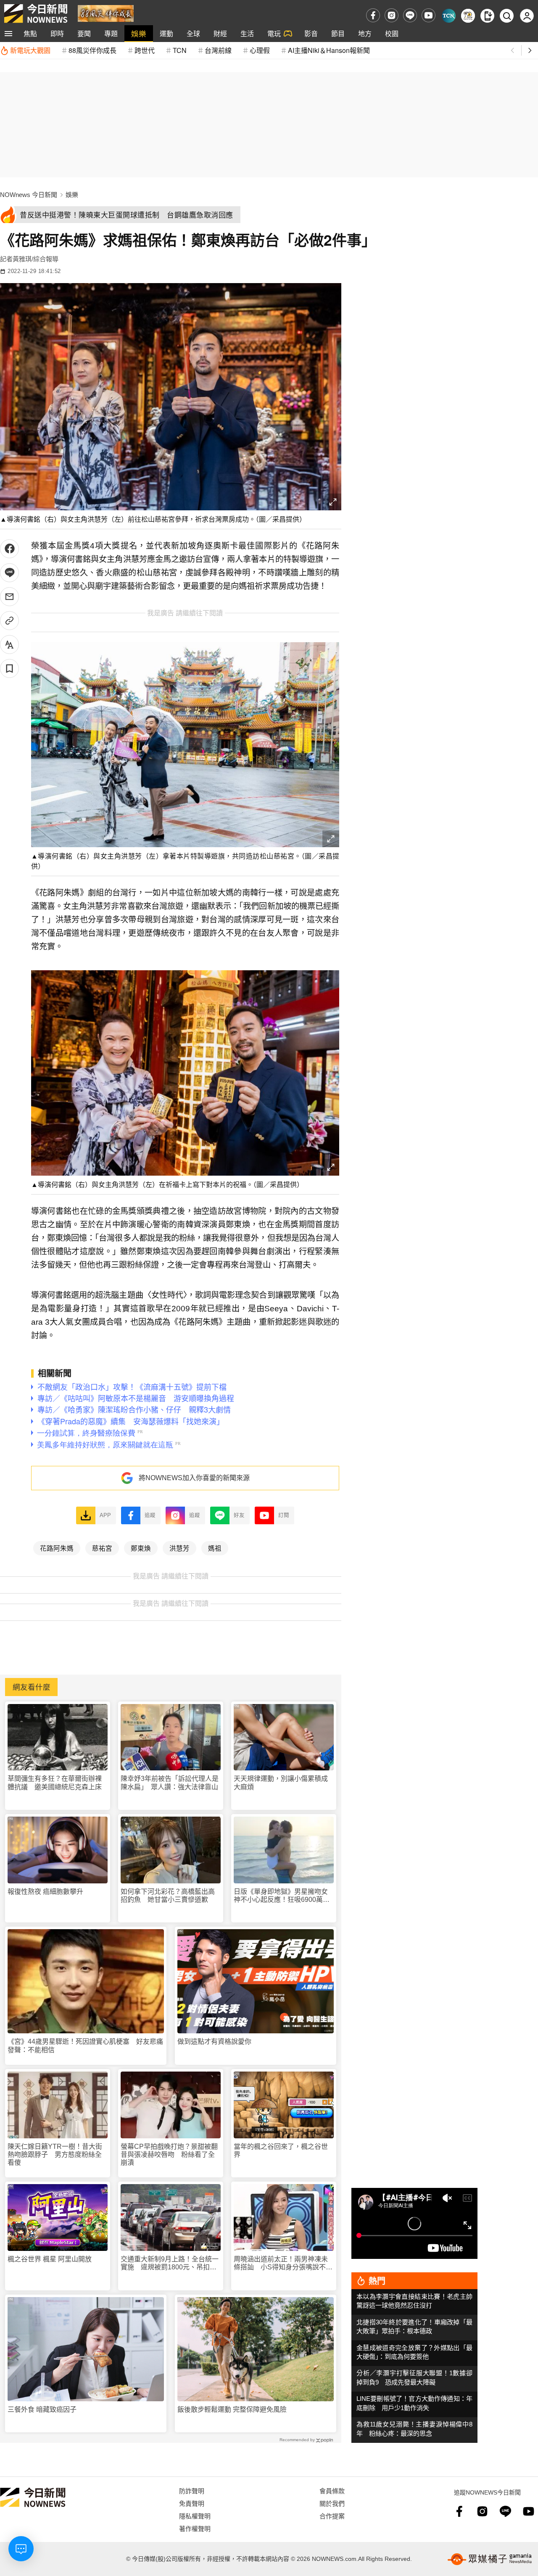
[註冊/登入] (527, 16)
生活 (247, 33)
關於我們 (332, 2503)
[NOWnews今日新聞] (36, 13)
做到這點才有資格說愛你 (214, 2042)
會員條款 (332, 2491)
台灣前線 (218, 50)
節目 (338, 33)
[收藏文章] (9, 668)
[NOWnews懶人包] (468, 16)
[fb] (373, 15)
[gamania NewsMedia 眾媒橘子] (490, 2559)
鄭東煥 (141, 1548)
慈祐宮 (102, 1548)
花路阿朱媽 (57, 1548)
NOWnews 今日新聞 (29, 195)
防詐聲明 (192, 2491)
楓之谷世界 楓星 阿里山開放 (50, 2259)
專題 (111, 33)
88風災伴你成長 (92, 50)
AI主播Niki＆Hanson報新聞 (329, 50)
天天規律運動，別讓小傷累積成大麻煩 (281, 1783)
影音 (311, 33)
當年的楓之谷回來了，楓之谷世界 (281, 2151)
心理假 (260, 50)
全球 (193, 33)
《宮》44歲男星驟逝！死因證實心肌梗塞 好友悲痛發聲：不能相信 (85, 2046)
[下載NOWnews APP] (487, 16)
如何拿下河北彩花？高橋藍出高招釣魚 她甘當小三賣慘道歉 (168, 1896)
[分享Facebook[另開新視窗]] (9, 549)
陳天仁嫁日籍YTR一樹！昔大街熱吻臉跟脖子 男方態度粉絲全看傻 (55, 2155)
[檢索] (507, 16)
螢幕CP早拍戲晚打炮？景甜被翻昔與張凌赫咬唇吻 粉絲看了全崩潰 (169, 2155)
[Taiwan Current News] (449, 16)
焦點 (30, 33)
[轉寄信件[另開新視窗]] (9, 597)
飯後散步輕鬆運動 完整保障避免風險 (232, 2409)
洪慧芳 (179, 1548)
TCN (180, 50)
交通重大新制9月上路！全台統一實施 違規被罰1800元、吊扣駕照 (170, 2263)
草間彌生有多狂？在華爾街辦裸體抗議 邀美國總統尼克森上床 (55, 1783)
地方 (365, 33)
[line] (410, 15)
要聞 (84, 33)
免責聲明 (192, 2503)
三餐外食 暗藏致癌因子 (42, 2409)
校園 (392, 33)
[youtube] (429, 15)
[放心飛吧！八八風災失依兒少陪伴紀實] (106, 13)
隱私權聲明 (195, 2516)
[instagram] (392, 15)
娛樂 (139, 33)
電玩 (274, 33)
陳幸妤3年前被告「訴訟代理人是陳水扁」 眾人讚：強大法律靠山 (170, 1783)
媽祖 (215, 1548)
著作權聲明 (195, 2528)
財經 (220, 33)
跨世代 (145, 50)
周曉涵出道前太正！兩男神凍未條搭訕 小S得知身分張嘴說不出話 (283, 2263)
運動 (166, 33)
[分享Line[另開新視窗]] (9, 573)
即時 (57, 33)
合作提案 (332, 2516)
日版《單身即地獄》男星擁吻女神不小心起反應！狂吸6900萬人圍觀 (282, 1896)
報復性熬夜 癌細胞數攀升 (45, 1892)
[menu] (8, 34)
